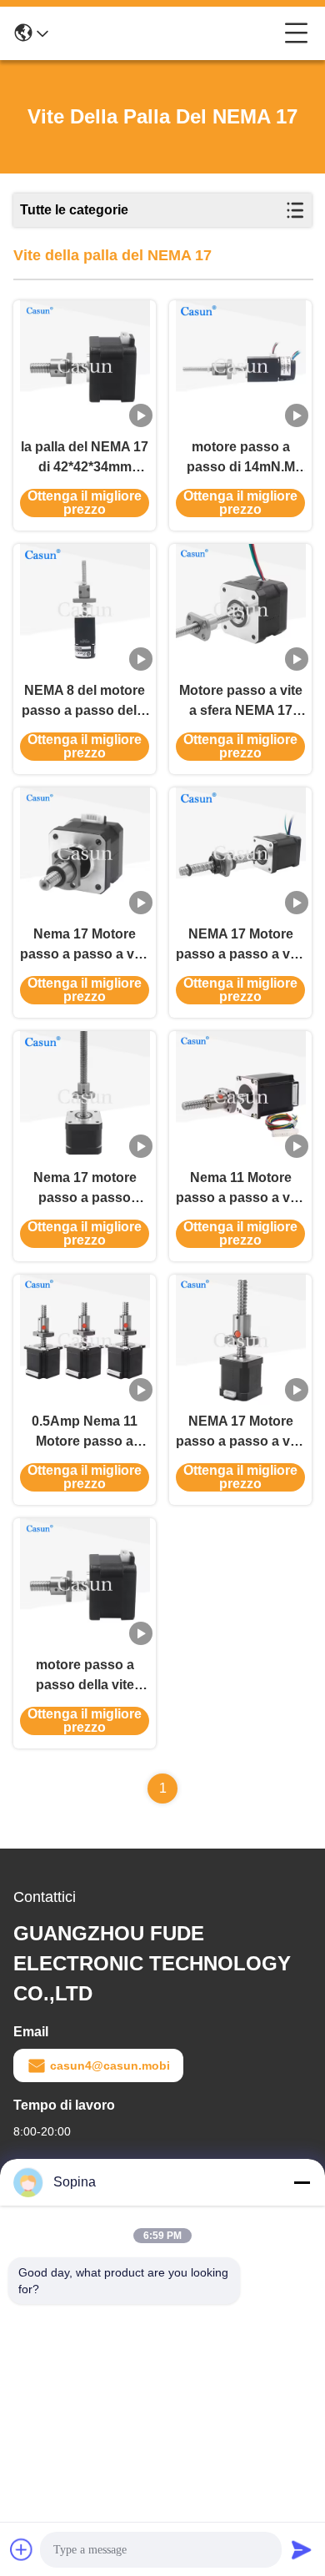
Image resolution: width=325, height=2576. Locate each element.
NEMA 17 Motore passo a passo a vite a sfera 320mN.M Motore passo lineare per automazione (240, 1433)
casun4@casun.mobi (110, 2065)
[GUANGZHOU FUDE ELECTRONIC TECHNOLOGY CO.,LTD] (167, 33)
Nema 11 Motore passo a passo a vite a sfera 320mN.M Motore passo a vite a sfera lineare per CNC (240, 1189)
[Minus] (302, 2182)
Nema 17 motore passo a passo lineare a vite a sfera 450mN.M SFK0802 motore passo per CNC (85, 1189)
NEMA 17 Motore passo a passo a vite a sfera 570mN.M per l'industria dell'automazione (240, 946)
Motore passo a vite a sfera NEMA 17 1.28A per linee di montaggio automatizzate (241, 702)
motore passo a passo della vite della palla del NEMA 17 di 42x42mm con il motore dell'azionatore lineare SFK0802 (85, 1676)
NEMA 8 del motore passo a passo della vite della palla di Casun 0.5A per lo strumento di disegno (85, 702)
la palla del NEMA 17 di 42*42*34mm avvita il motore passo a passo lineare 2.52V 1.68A (85, 458)
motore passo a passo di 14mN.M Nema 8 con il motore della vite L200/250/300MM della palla (241, 458)
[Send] (302, 2549)
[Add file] (22, 2549)
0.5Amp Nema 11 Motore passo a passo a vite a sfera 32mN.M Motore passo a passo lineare (85, 1433)
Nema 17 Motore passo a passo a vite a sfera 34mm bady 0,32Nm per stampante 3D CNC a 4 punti (85, 946)
